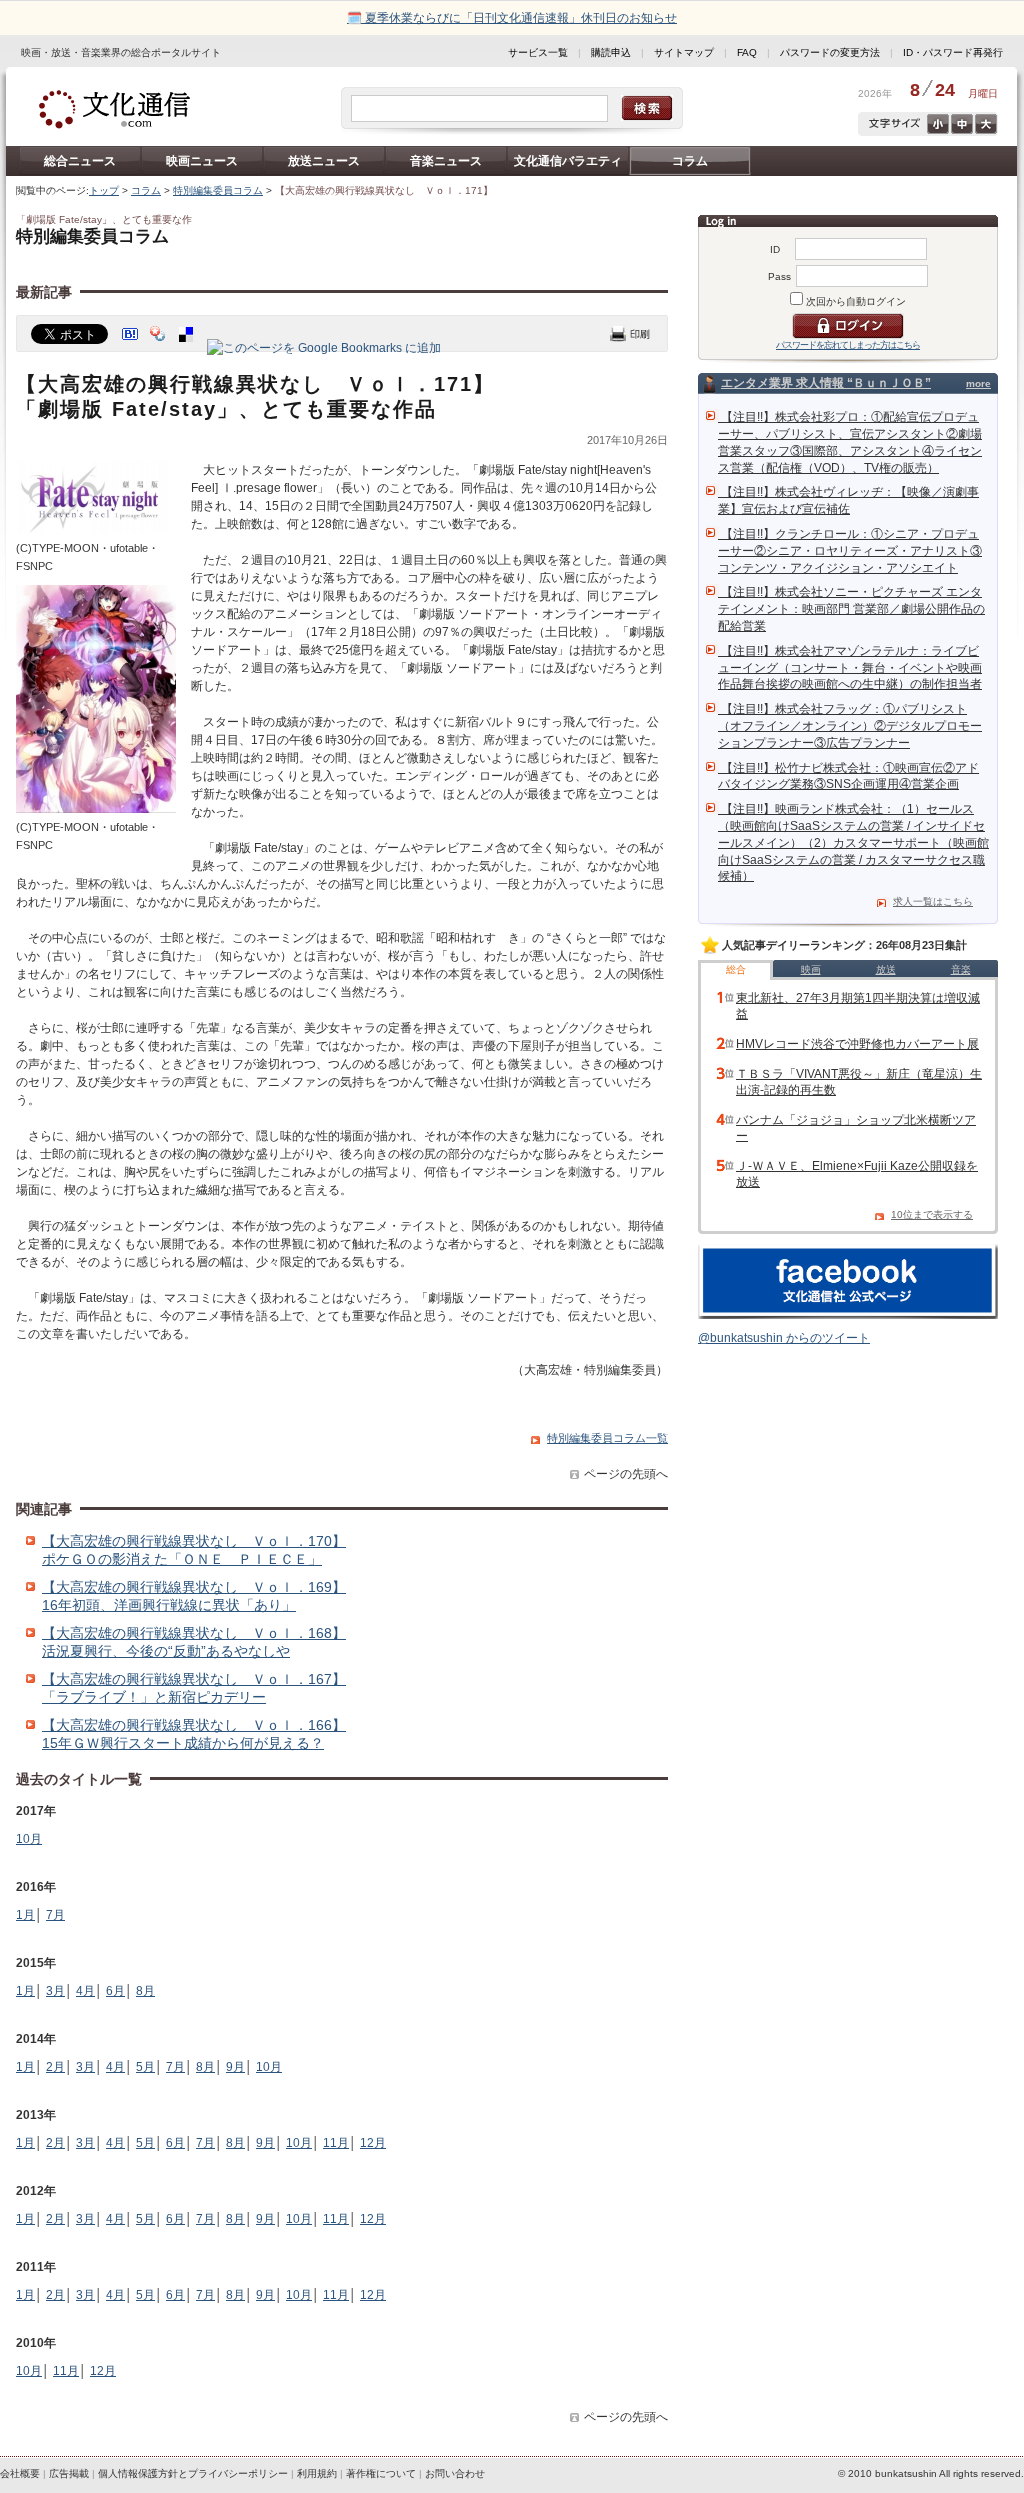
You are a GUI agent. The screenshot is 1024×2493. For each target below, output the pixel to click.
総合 (736, 969)
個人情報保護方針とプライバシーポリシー (193, 2473)
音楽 (961, 969)
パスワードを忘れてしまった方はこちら (848, 345)
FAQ (747, 52)
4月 (85, 1991)
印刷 (630, 333)
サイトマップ (684, 52)
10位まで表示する (932, 1214)
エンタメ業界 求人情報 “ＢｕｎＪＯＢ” (826, 383)
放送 (886, 969)
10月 (29, 1839)
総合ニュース (80, 161)
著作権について (381, 2473)
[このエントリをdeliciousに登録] (188, 348)
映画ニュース (202, 161)
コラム (690, 161)
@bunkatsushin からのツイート (784, 1338)
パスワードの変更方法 (830, 52)
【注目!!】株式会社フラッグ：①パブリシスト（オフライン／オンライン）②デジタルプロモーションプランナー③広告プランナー (850, 726)
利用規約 (317, 2473)
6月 (115, 1991)
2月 (55, 2067)
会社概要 (20, 2473)
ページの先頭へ (626, 1474)
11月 (336, 2143)
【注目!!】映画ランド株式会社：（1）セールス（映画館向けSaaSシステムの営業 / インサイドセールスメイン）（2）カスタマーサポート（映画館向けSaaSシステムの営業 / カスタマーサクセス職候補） (853, 842)
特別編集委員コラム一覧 (607, 1438)
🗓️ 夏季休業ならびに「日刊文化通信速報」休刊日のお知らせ (512, 18)
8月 (145, 1991)
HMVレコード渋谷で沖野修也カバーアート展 (857, 1044)
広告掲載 (69, 2473)
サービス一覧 (538, 52)
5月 (145, 2067)
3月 (55, 1991)
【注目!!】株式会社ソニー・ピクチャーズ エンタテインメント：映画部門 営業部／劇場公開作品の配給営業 (851, 609)
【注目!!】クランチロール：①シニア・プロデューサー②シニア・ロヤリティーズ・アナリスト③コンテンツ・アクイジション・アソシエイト (850, 551)
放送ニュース (324, 161)
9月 (235, 2067)
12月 (373, 2143)
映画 (811, 969)
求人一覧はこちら (933, 901)
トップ (104, 190)
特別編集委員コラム (218, 190)
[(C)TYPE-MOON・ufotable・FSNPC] (96, 530)
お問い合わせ (455, 2473)
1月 (25, 1915)
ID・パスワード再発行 (953, 52)
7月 (55, 1915)
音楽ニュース (446, 161)
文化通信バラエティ (568, 161)
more (978, 383)
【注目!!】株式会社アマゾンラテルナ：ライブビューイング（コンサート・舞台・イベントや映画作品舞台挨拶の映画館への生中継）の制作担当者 (850, 668)
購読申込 (611, 52)
